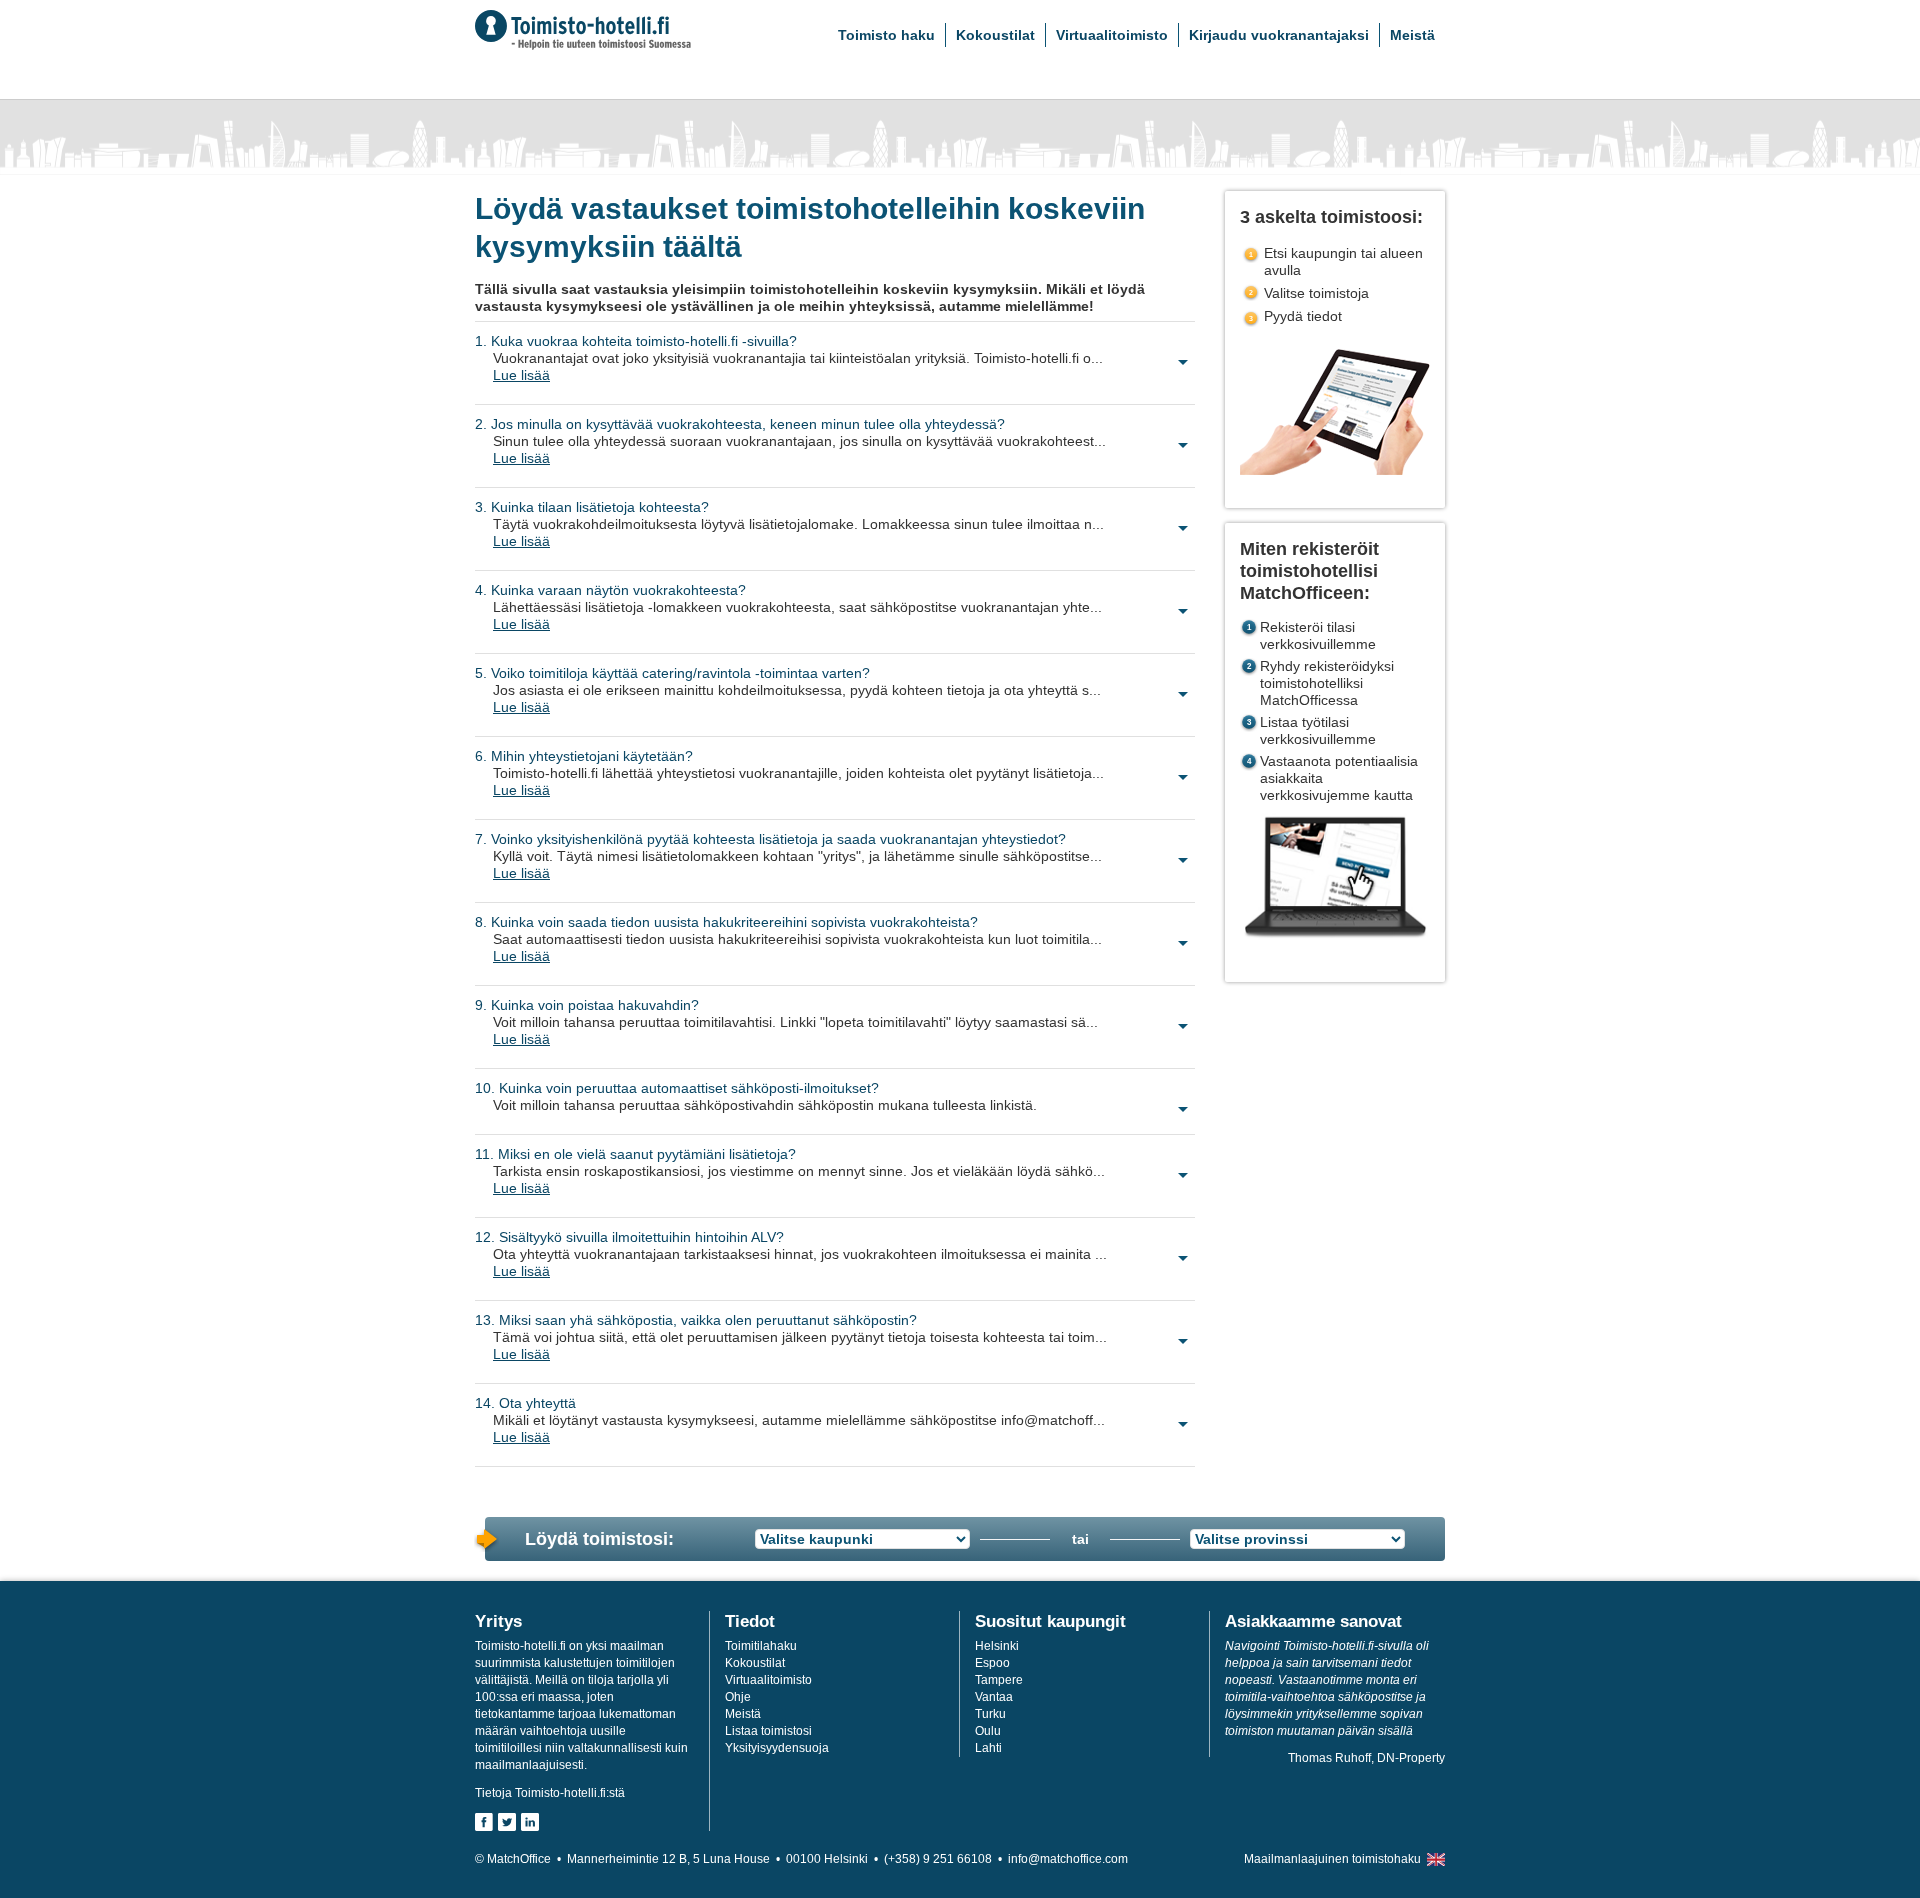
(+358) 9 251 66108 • (946, 1859)
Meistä (1412, 35)
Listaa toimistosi (768, 1731)
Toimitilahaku (761, 1646)
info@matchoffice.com (1068, 1859)
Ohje (738, 1697)
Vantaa (994, 1697)
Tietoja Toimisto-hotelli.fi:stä (550, 1793)
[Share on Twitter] (507, 1822)
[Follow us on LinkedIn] (530, 1822)
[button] (844, 377)
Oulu (988, 1731)
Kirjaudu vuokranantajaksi (1279, 35)
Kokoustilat (995, 35)
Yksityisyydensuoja (777, 1748)
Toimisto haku (886, 35)
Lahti (988, 1748)
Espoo (992, 1663)
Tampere (999, 1680)
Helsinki (997, 1646)
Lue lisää (521, 375)
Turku (990, 1714)
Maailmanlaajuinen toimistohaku (1332, 1859)
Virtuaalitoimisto (1112, 35)
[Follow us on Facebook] (484, 1822)
